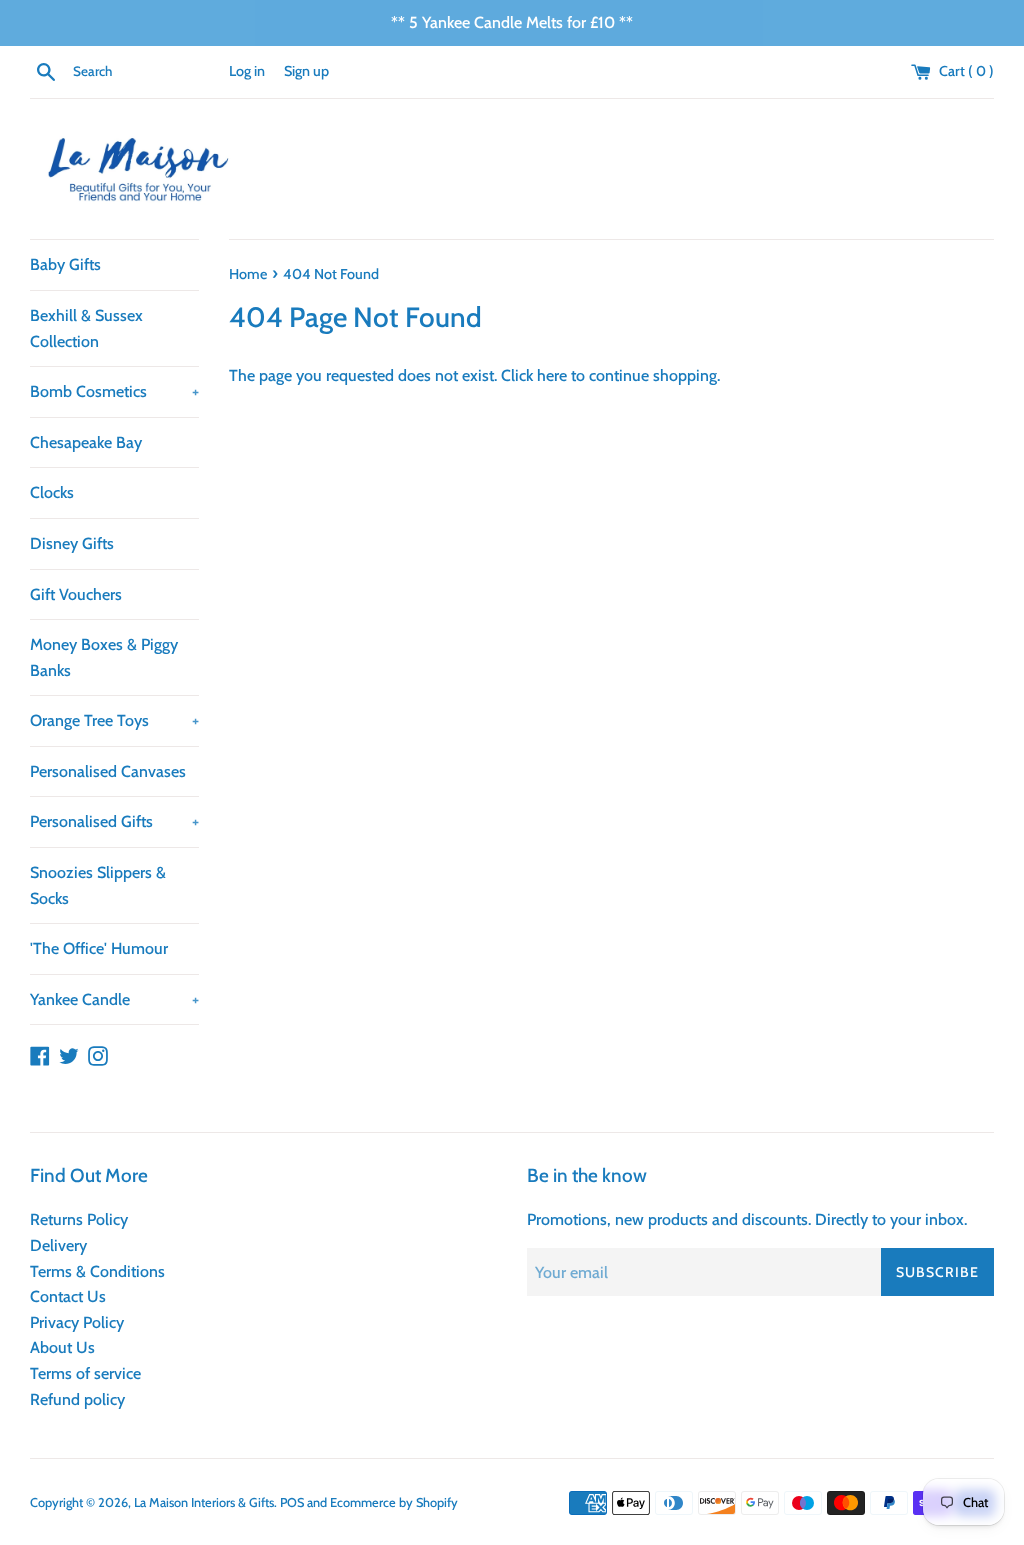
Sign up (306, 71)
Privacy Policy (77, 1322)
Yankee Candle (114, 999)
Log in (247, 71)
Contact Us (68, 1296)
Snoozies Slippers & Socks (98, 885)
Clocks (52, 492)
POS (292, 1502)
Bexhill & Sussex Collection (86, 328)
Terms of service (85, 1373)
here (552, 375)
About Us (62, 1347)
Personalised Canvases (108, 771)
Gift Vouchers (76, 594)
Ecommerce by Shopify (394, 1502)
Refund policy (77, 1399)
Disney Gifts (72, 543)
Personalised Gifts (114, 821)
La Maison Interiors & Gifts (204, 1502)
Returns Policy (79, 1219)
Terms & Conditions (97, 1271)
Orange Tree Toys (114, 720)
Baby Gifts (65, 264)
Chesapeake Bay (86, 442)
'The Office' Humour (99, 948)
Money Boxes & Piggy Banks (104, 657)
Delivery (58, 1245)
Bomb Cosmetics (114, 391)
